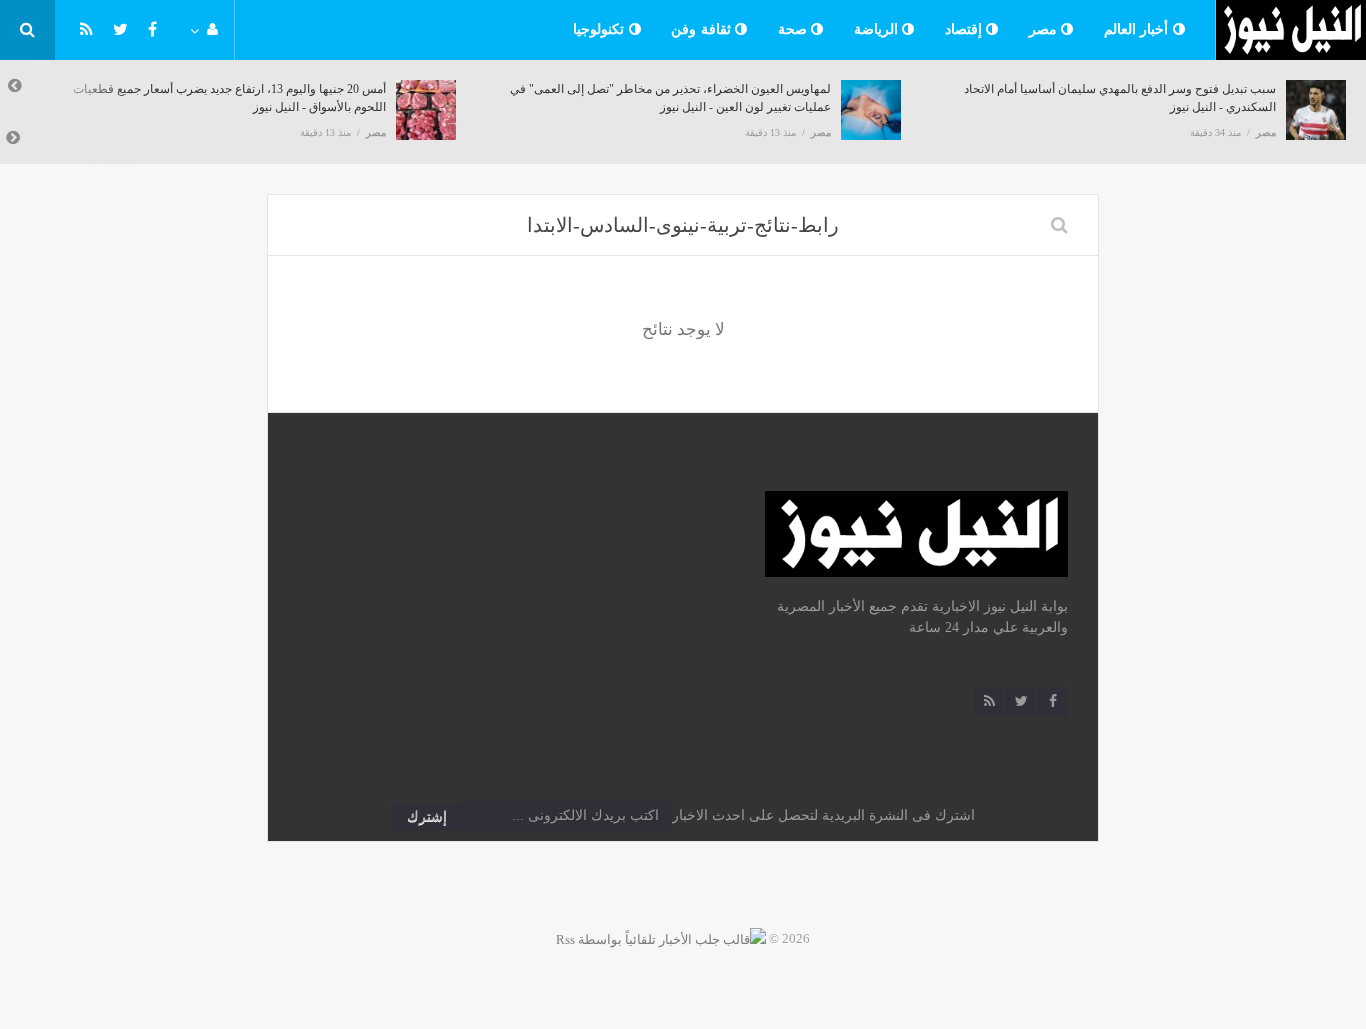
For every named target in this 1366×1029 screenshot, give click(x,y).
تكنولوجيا (601, 29)
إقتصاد (966, 29)
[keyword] (1059, 225)
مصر (1045, 29)
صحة (795, 29)
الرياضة (878, 29)
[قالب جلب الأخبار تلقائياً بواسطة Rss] (661, 938)
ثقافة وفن (703, 29)
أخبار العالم (1138, 29)
